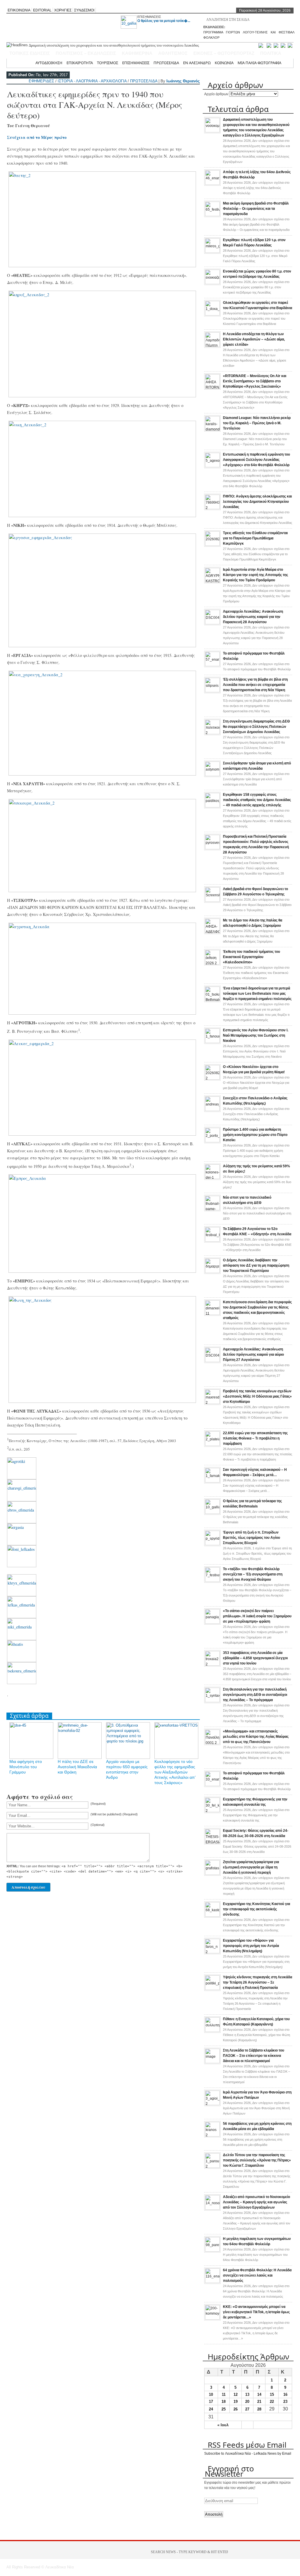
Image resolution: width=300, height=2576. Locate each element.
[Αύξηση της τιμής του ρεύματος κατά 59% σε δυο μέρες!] (212, 1178)
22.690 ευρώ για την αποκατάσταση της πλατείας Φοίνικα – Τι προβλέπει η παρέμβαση (255, 1438)
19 (236, 2402)
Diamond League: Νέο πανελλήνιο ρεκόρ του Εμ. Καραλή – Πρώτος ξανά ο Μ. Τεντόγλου (257, 423)
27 (247, 2409)
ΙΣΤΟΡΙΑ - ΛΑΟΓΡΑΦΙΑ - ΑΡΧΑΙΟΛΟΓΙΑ (92, 81)
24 (211, 2409)
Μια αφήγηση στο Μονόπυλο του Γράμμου (26, 1767)
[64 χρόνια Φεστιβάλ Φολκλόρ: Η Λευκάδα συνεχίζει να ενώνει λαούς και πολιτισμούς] (212, 2282)
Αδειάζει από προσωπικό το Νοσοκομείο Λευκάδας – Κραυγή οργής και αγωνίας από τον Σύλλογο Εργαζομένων (256, 2202)
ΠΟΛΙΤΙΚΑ (271, 53)
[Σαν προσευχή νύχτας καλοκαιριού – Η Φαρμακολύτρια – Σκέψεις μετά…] (212, 1481)
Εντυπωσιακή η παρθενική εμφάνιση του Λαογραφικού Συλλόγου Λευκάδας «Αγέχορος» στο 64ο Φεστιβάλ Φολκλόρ (256, 460)
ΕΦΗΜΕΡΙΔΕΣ (41, 81)
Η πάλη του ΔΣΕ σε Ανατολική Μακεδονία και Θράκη (77, 1767)
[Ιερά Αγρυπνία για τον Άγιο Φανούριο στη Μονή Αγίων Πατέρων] (212, 2104)
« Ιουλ (223, 2425)
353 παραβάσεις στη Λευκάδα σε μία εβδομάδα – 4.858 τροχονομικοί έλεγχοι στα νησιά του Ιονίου (255, 1658)
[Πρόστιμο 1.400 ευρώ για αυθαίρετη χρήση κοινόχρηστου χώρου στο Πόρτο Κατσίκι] (212, 1141)
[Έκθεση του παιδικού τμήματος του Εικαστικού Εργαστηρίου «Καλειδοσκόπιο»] (212, 963)
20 (247, 2402)
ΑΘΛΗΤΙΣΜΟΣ (173, 53)
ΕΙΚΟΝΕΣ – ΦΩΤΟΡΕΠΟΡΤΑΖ (224, 53)
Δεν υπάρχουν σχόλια (256, 151)
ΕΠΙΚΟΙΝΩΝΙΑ (19, 10)
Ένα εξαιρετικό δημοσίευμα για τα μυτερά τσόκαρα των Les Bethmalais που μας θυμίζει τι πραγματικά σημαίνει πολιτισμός (257, 994)
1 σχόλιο (257, 1553)
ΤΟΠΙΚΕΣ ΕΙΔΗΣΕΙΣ (30, 53)
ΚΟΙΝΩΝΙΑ (224, 63)
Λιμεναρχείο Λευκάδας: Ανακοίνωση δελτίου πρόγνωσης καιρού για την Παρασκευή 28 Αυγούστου (253, 617)
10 (211, 2394)
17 (211, 2402)
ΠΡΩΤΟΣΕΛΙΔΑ (166, 63)
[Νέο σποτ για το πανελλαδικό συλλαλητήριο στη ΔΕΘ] (212, 1209)
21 (259, 2402)
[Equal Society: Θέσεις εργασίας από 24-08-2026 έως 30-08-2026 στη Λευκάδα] (212, 1842)
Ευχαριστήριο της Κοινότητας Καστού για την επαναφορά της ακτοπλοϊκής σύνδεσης (256, 1909)
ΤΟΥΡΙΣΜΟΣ (108, 63)
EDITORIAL (42, 10)
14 (259, 2394)
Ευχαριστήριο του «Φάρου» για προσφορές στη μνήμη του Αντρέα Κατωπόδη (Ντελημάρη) (251, 1946)
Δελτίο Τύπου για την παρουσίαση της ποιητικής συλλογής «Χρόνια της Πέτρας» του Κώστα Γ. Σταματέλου (257, 2160)
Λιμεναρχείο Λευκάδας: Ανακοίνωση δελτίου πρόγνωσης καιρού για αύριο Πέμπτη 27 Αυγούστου (253, 1355)
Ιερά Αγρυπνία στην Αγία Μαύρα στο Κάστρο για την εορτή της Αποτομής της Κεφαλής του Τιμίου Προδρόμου (255, 575)
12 (236, 2394)
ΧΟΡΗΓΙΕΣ (63, 10)
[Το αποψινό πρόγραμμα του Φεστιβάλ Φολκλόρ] (212, 665)
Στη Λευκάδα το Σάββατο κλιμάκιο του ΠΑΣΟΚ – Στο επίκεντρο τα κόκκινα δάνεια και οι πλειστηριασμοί (254, 2056)
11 (224, 2394)
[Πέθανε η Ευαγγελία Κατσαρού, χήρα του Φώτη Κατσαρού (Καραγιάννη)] (212, 2031)
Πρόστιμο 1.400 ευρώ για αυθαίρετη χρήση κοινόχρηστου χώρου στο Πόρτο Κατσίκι (255, 1135)
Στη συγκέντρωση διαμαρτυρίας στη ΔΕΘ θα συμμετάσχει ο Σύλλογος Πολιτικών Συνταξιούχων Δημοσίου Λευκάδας (256, 727)
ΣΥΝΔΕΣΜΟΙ (84, 10)
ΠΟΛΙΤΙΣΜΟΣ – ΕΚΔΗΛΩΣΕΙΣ (86, 53)
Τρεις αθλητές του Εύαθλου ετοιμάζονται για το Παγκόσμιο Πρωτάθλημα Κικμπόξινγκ (255, 538)
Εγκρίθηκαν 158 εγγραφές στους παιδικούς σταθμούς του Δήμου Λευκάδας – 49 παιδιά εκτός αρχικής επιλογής (257, 800)
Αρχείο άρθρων (216, 94)
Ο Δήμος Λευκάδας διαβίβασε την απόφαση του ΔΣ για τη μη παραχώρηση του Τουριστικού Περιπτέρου (256, 1265)
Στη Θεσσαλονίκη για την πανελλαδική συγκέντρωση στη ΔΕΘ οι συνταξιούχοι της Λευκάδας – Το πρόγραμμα (255, 1695)
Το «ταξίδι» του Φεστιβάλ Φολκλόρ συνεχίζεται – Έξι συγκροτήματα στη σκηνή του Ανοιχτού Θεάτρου (253, 1574)
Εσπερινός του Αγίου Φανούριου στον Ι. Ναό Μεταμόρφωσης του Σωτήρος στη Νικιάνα (256, 1035)
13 (247, 2394)
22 (272, 2402)
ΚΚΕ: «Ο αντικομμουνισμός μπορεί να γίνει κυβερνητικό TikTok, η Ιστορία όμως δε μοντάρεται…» (256, 2312)
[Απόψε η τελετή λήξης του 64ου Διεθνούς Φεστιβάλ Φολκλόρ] (212, 184)
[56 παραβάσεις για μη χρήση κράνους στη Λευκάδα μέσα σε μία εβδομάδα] (212, 2135)
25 (224, 2409)
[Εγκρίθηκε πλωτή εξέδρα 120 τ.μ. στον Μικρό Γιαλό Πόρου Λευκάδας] (212, 252)
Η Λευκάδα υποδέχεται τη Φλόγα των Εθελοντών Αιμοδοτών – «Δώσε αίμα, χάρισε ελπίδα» (254, 339)
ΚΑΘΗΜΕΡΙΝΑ (137, 53)
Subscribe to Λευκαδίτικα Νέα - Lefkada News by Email (248, 2454)
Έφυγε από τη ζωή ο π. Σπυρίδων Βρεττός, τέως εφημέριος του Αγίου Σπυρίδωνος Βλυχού (252, 1538)
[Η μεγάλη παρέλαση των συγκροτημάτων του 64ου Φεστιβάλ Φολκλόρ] (212, 2250)
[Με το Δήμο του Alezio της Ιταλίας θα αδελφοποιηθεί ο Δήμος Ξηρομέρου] (212, 932)
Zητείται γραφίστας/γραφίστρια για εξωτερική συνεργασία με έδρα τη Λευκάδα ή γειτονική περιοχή (251, 1867)
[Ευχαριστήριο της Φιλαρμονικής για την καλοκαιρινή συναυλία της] (212, 1811)
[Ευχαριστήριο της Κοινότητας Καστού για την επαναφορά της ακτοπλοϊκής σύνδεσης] (212, 1916)
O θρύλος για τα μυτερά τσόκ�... (164, 21)
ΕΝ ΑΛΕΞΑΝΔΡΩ (197, 63)
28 (259, 2409)
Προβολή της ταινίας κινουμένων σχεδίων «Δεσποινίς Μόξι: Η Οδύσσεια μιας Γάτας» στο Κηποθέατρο (257, 1396)
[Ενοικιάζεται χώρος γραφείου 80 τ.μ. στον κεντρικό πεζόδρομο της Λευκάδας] (212, 283)
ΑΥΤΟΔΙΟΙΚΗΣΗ (49, 63)
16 (285, 2394)
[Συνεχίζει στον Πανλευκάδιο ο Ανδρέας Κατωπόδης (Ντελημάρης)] (212, 1110)
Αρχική (25, 63)
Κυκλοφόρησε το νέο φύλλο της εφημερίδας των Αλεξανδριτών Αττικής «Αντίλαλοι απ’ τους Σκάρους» (175, 1772)
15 (272, 2394)
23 (285, 2402)
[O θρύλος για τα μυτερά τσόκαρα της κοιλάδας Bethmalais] (212, 1513)
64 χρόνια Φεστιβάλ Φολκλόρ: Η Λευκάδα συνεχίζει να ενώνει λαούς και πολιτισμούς (257, 2275)
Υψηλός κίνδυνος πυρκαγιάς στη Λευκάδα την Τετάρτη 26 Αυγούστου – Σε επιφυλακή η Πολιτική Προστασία (258, 1982)
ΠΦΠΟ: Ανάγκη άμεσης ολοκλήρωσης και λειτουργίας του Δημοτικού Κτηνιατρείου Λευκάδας (257, 502)
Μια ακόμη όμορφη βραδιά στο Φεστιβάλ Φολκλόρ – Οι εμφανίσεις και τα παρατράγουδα (256, 209)
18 (224, 2402)
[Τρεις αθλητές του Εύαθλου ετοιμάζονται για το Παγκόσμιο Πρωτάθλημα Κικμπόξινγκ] (212, 545)
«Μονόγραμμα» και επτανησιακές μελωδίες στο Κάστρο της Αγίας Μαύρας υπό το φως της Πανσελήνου (256, 1737)
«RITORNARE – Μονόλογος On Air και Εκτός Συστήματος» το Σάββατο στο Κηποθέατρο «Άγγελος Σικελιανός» (255, 381)
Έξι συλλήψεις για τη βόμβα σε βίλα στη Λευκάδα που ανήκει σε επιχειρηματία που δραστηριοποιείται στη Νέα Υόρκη (255, 685)
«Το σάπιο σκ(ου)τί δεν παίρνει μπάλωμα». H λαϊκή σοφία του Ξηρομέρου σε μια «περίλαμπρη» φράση (257, 1616)
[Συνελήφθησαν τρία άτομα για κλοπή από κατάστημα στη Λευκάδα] (212, 775)
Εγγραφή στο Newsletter (229, 2471)
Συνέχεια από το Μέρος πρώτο (37, 137)
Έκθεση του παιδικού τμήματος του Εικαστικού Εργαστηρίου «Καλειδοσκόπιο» (252, 957)
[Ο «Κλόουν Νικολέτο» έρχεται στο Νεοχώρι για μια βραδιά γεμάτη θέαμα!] (212, 1079)
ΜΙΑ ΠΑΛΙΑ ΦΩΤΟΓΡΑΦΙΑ (259, 63)
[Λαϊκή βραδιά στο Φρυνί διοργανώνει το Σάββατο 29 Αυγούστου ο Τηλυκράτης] (212, 901)
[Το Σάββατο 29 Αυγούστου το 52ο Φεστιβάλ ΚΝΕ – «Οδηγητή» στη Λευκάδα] (212, 1241)
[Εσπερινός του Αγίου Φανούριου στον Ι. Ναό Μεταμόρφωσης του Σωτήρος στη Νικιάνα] (212, 1042)
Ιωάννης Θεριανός (183, 81)
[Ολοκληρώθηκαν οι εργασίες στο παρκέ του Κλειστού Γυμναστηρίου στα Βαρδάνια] (212, 314)
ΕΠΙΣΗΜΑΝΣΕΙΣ (149, 17)
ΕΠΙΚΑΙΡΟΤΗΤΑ (80, 63)
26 (236, 2409)
